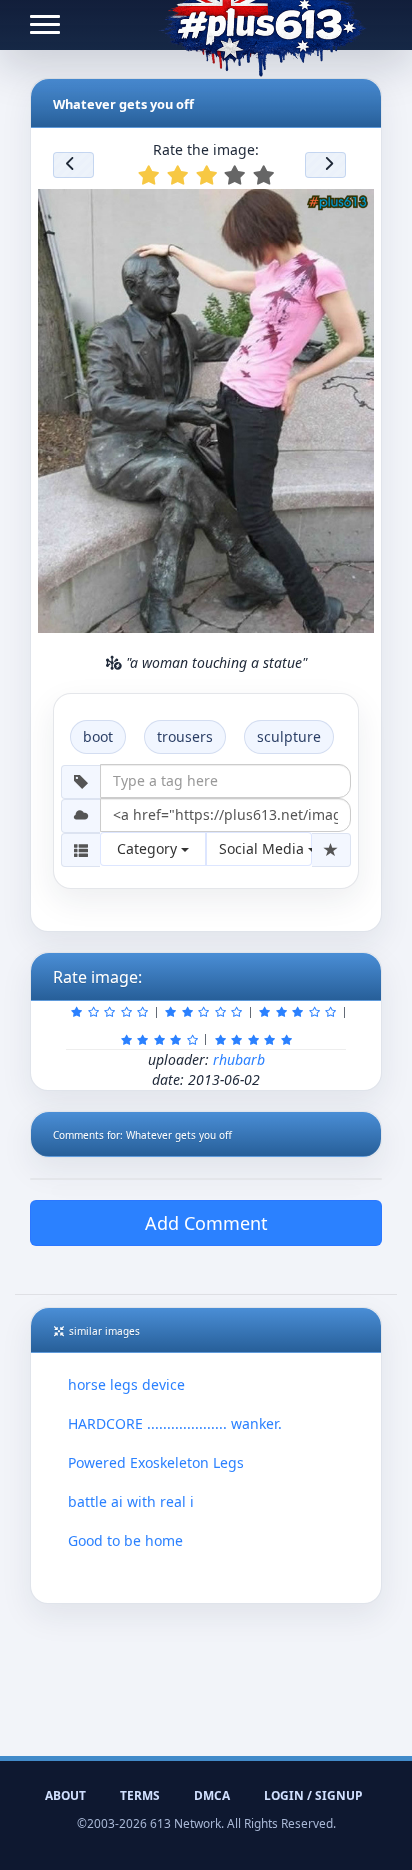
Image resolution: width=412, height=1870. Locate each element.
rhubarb (239, 1059)
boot (98, 736)
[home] (262, 25)
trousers (185, 736)
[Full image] (350, 210)
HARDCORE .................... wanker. (175, 1423)
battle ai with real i (131, 1501)
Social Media (263, 848)
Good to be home (125, 1540)
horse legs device (126, 1384)
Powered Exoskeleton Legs (156, 1462)
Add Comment (206, 1223)
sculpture (289, 736)
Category (149, 848)
